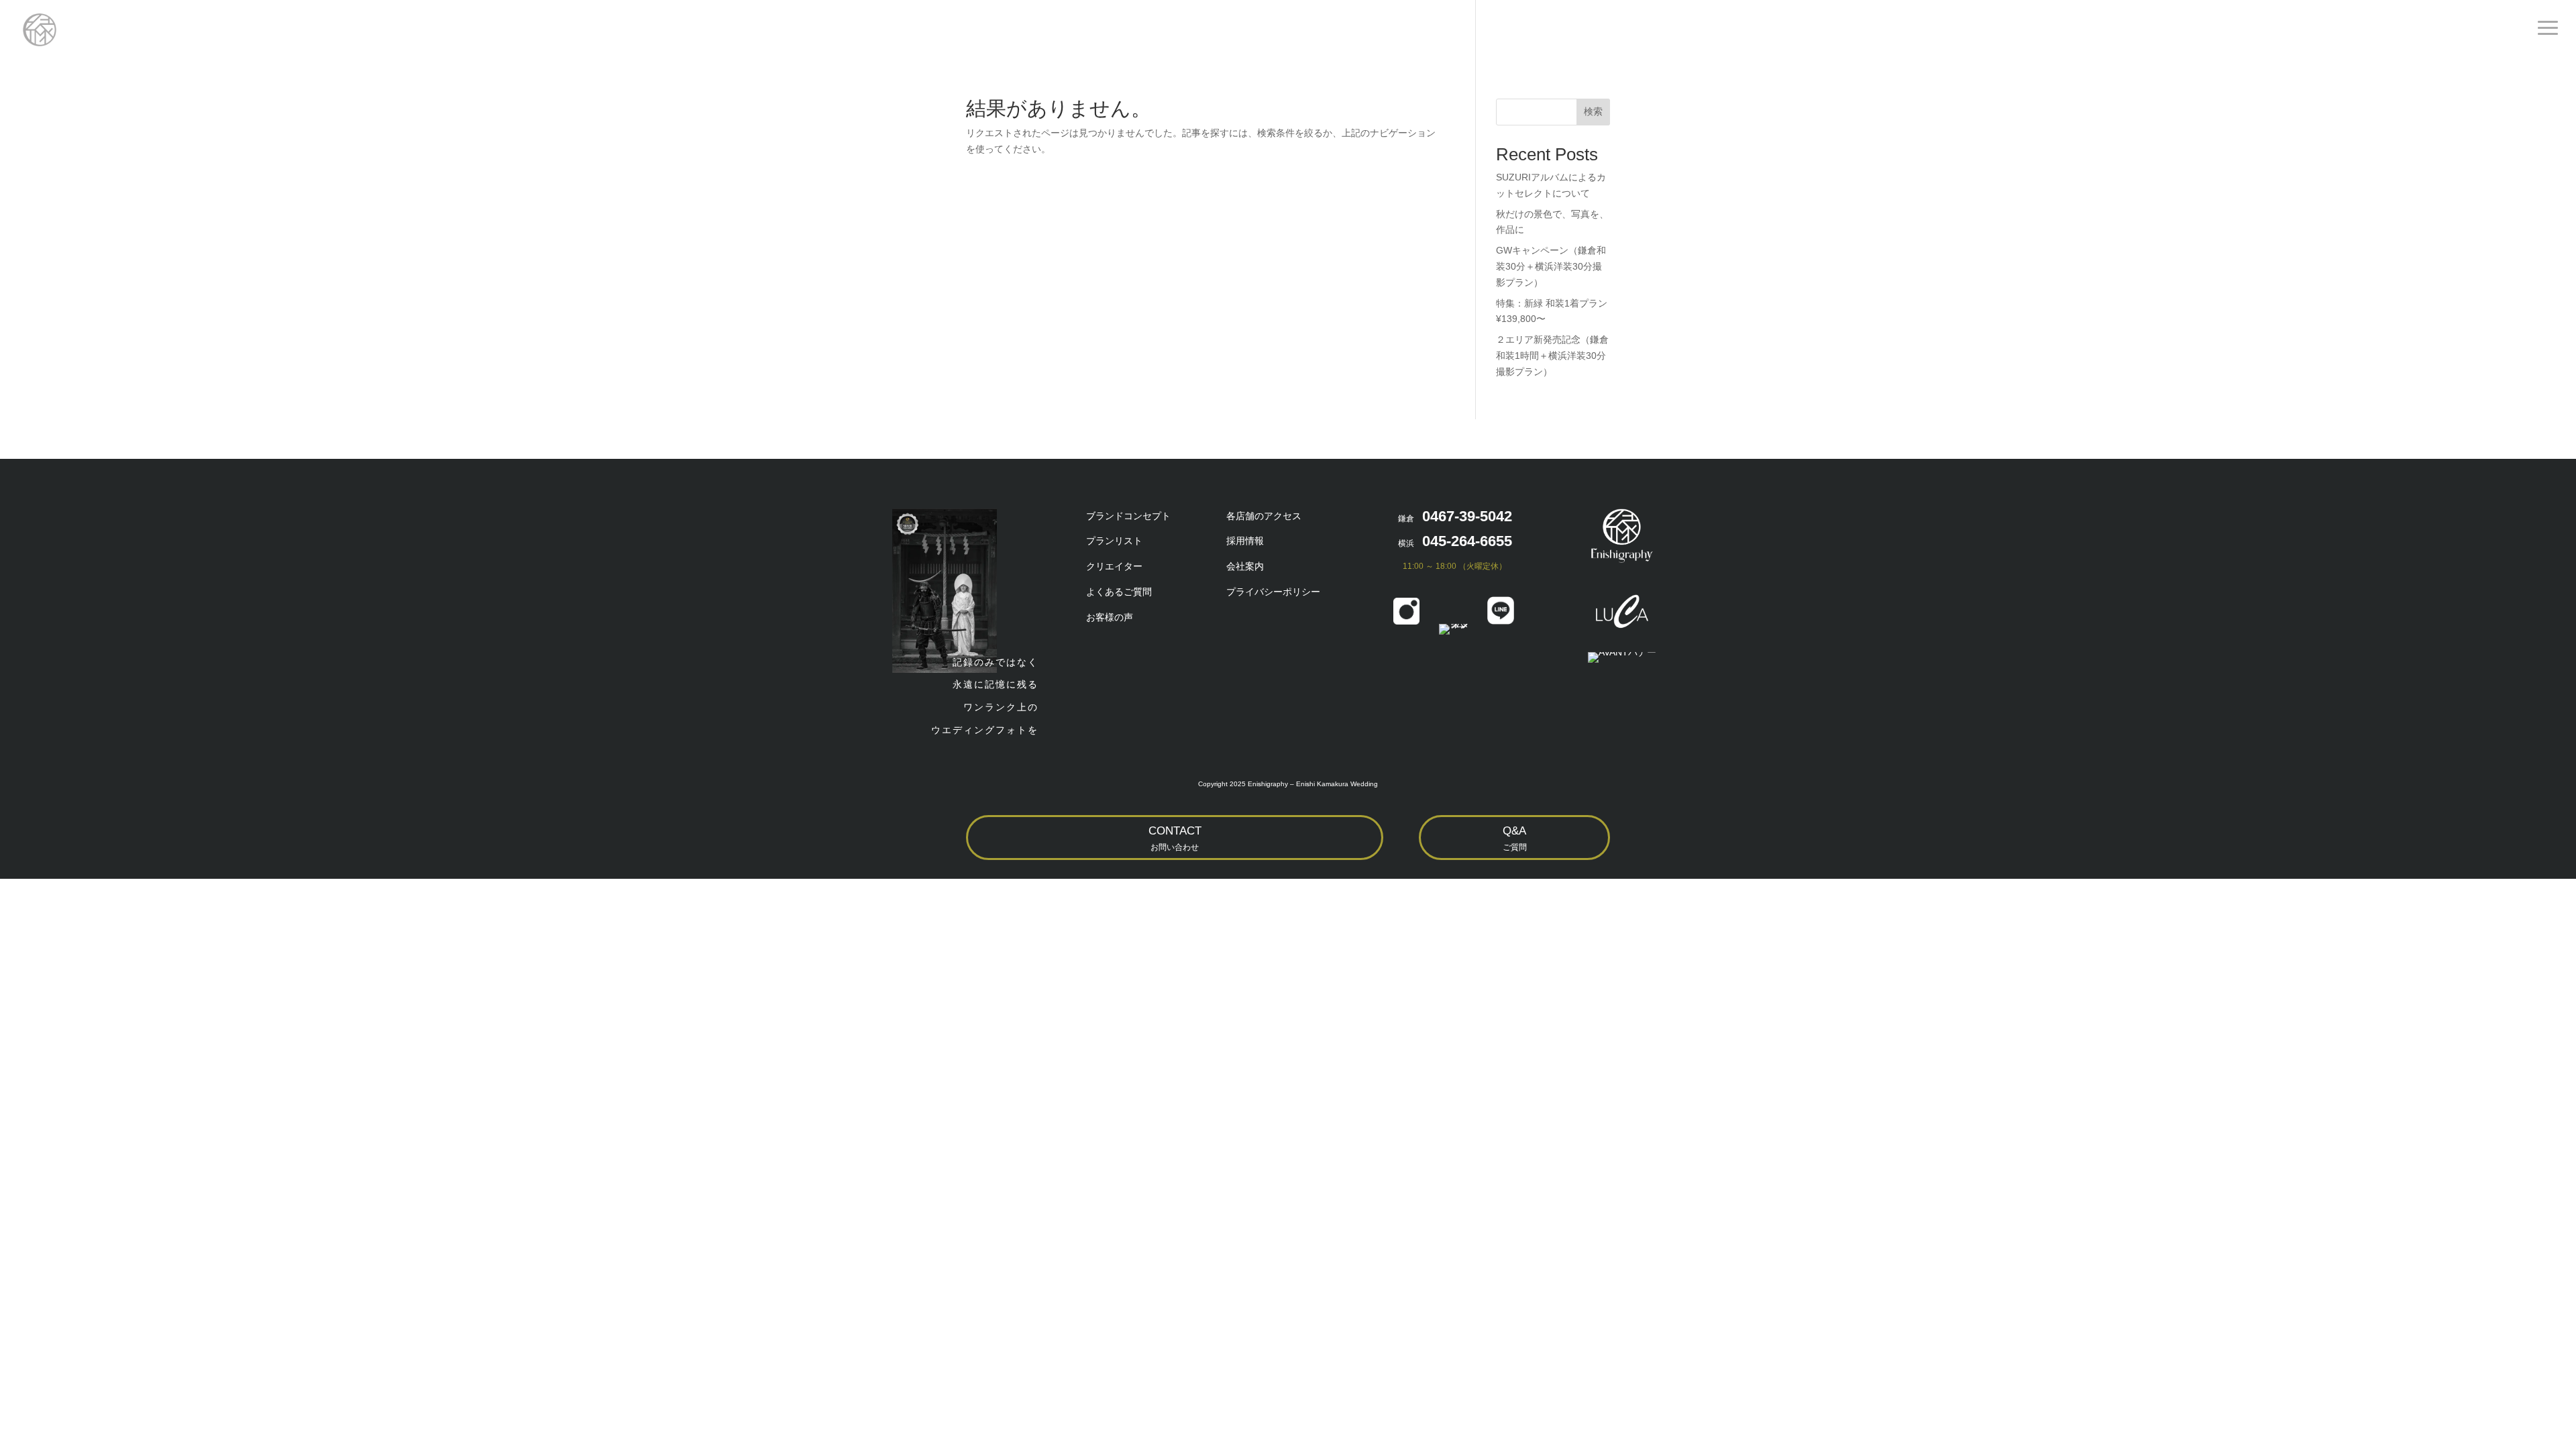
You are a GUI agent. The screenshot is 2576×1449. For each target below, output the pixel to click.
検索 (1593, 111)
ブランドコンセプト (1128, 516)
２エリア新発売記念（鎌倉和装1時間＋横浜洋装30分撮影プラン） (1552, 356)
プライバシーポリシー (1273, 592)
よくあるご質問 (1119, 592)
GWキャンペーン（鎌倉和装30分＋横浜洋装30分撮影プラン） (1551, 266)
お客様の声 (1110, 617)
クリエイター (1114, 566)
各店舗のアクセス (1264, 516)
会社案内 (1245, 566)
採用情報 (1245, 541)
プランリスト (1114, 541)
